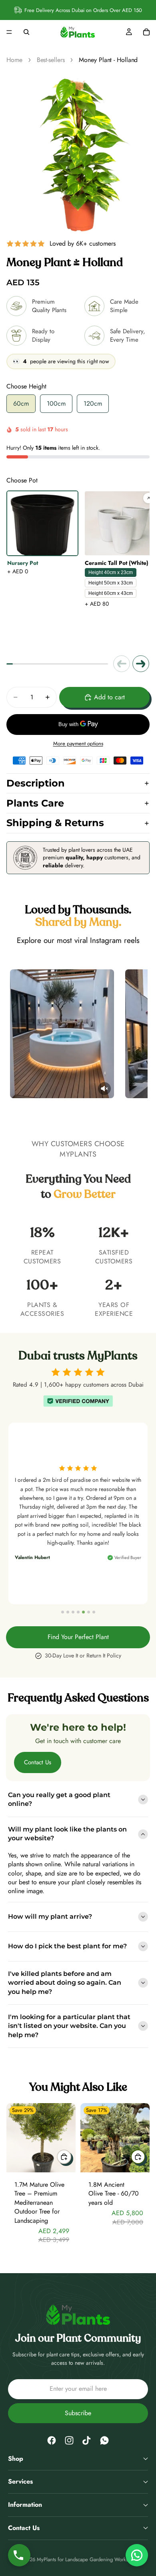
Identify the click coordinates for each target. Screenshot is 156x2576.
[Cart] (146, 32)
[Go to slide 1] (63, 1612)
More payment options (78, 744)
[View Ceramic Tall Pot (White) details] (148, 498)
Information (25, 2505)
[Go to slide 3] (73, 1612)
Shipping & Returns (55, 823)
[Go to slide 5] (83, 1612)
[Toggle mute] (41, 1089)
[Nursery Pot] (42, 523)
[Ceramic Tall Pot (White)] (120, 523)
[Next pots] (141, 664)
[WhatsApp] (104, 2440)
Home (14, 60)
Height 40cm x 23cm (111, 572)
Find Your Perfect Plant (78, 1637)
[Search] (26, 32)
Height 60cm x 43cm (111, 593)
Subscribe (78, 2413)
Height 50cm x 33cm (111, 583)
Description (36, 783)
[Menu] (9, 32)
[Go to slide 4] (78, 1612)
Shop (16, 2459)
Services (20, 2481)
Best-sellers (51, 60)
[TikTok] (87, 2440)
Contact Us (38, 1762)
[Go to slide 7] (94, 1612)
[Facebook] (52, 2440)
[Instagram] (69, 2440)
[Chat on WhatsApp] (137, 2555)
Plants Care (35, 803)
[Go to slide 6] (89, 1612)
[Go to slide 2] (68, 1612)
